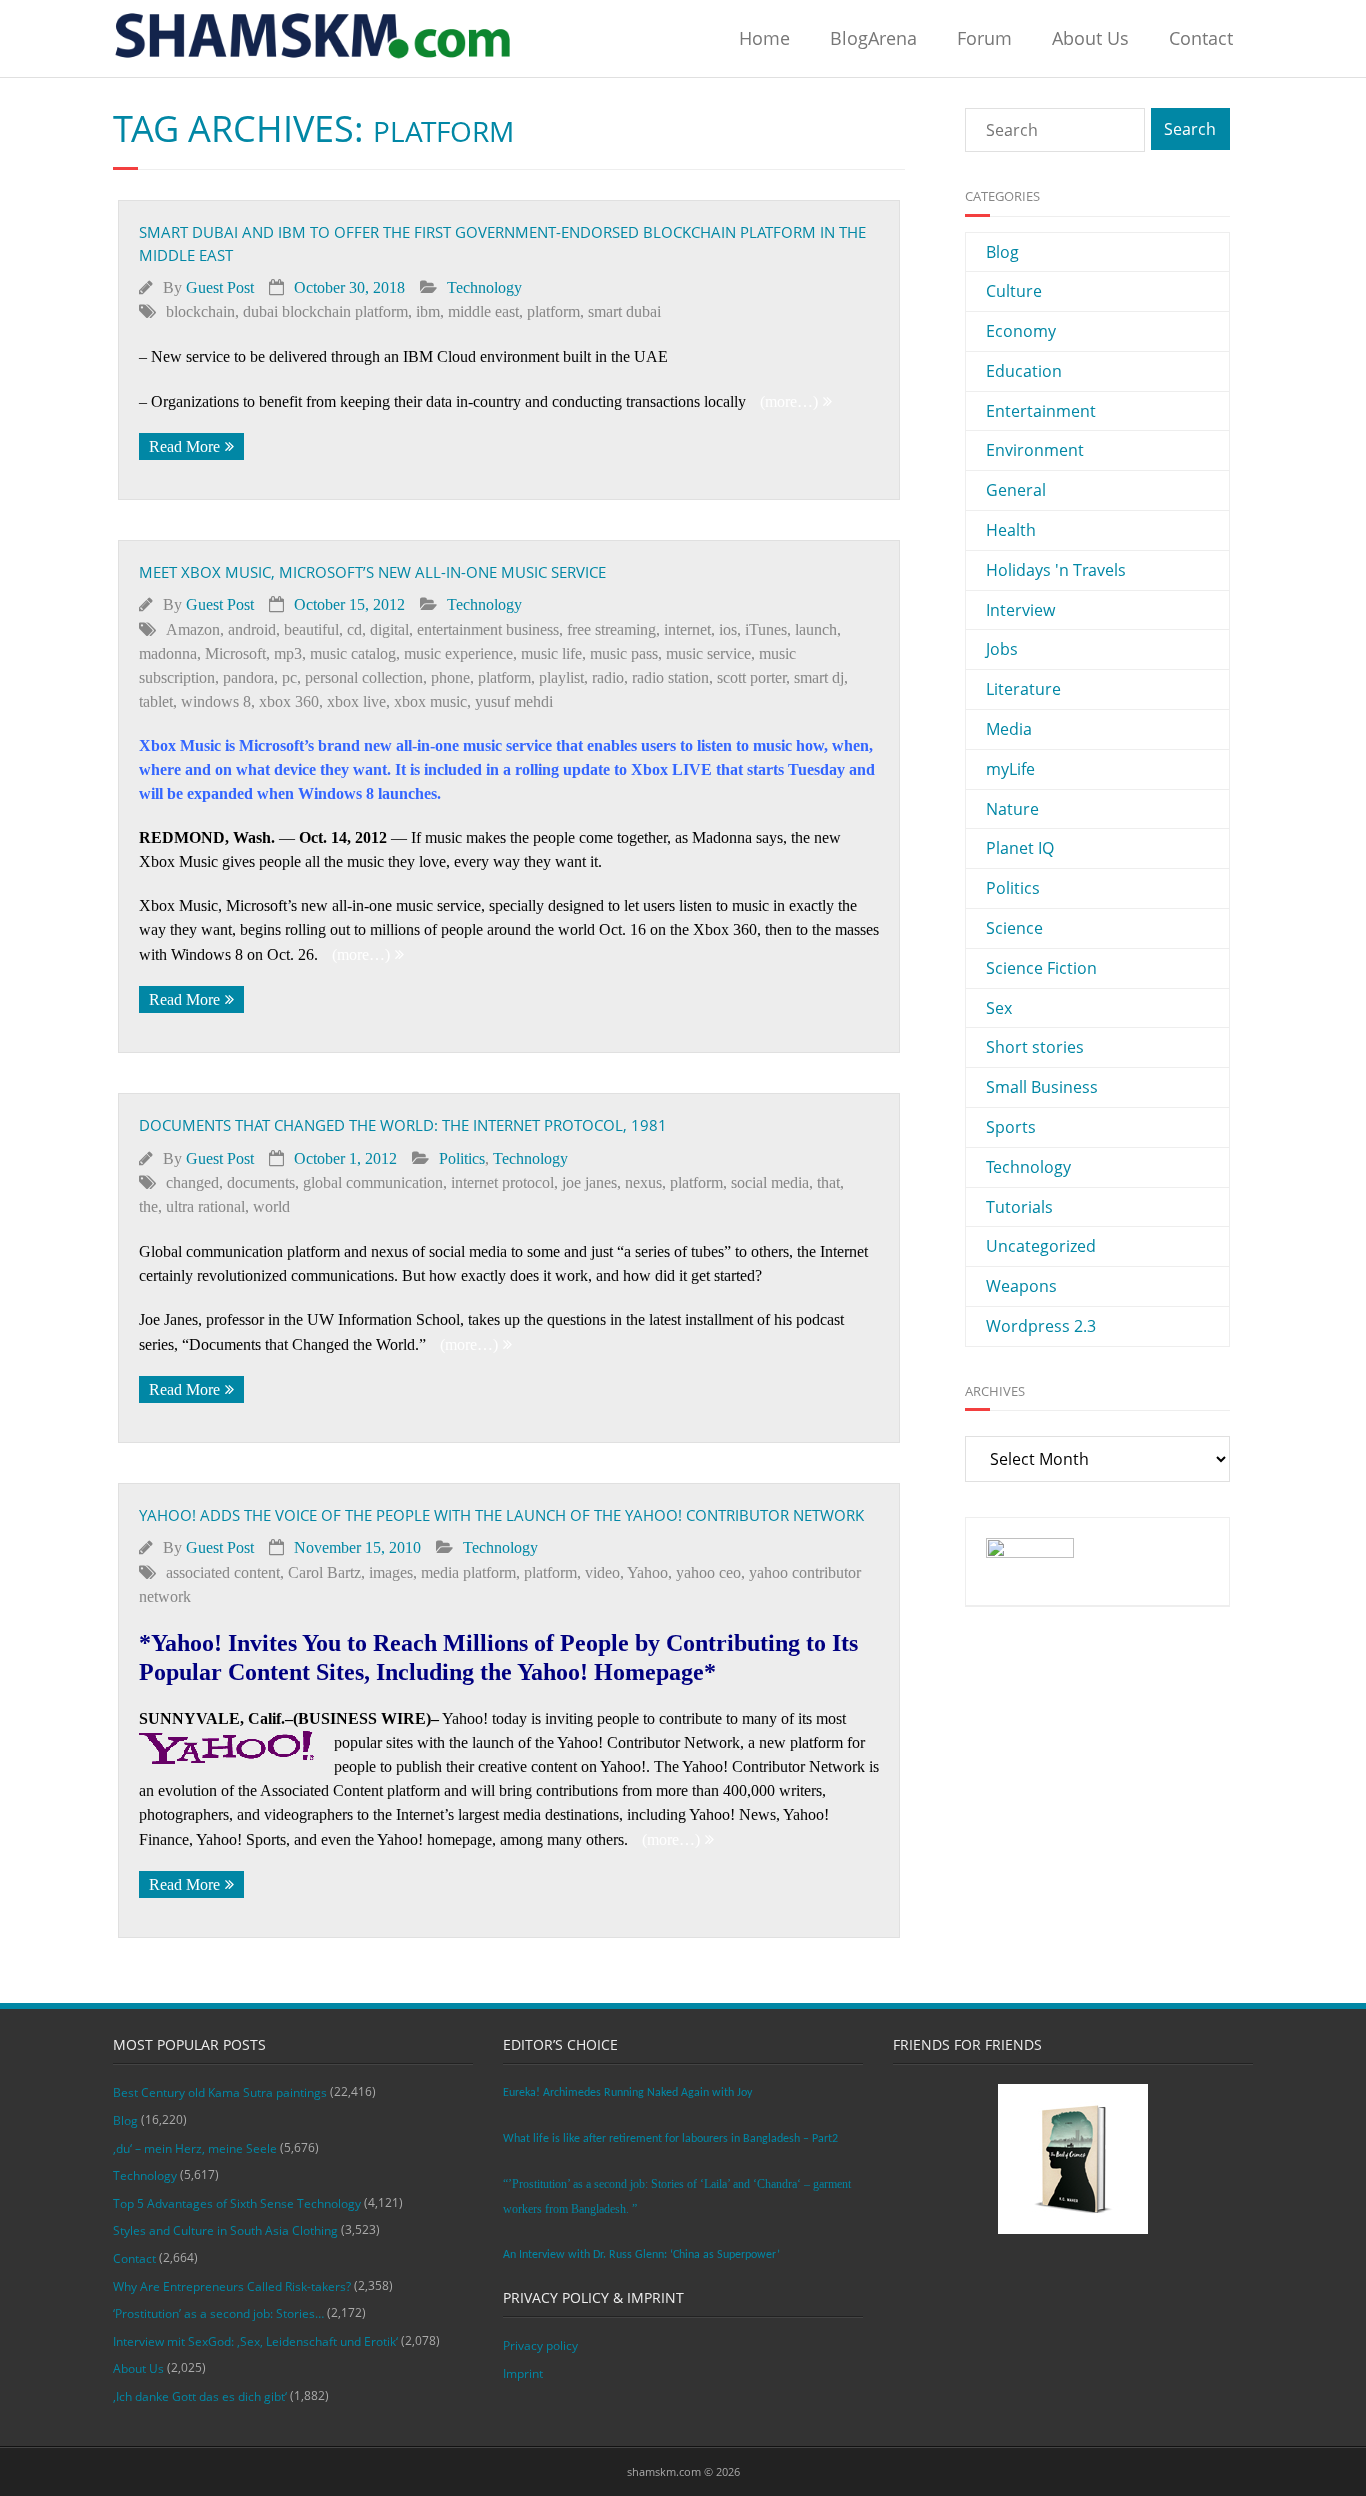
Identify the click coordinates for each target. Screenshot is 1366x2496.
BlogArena (873, 38)
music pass (624, 653)
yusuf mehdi (514, 701)
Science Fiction (1041, 968)
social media (770, 1182)
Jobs (1002, 649)
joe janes (589, 1182)
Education (1024, 371)
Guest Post (220, 287)
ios (728, 629)
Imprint (523, 2373)
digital (389, 629)
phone (450, 677)
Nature (1012, 809)
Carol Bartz (324, 1572)
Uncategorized (1041, 1246)
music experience (458, 653)
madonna (168, 653)
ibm (428, 311)
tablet (156, 701)
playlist (561, 677)
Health (1011, 530)
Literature (1023, 689)
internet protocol (502, 1182)
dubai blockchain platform (325, 311)
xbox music (430, 701)
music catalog (353, 653)
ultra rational (205, 1206)
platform (553, 311)
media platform (468, 1572)
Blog (1002, 252)
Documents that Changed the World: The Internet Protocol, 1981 (403, 1125)
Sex (999, 1008)
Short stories (1035, 1047)
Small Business (1042, 1087)
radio (608, 677)
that (828, 1182)
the (148, 1206)
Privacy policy (540, 2345)
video (602, 1572)
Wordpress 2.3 (1041, 1326)
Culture (1014, 291)
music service (708, 653)
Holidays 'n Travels (1056, 570)
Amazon (193, 629)
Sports (1011, 1127)
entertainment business (488, 629)
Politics (462, 1158)
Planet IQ (1020, 848)
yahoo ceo (708, 1572)
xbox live (356, 701)
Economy (1021, 331)
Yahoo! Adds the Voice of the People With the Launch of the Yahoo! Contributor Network (501, 1515)
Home (764, 38)
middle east (483, 311)
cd (354, 629)
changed (192, 1182)
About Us (1090, 38)
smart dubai (624, 311)
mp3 (288, 653)
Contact (1201, 38)
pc (289, 677)
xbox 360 (289, 701)
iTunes (766, 629)
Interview (1020, 610)
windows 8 (216, 701)
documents (261, 1182)
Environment (1035, 450)
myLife (1010, 769)
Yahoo (647, 1572)
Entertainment (1041, 411)
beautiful (311, 629)
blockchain (200, 311)
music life (551, 653)
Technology (484, 287)
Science (1014, 928)
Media (1009, 729)
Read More (184, 446)
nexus (643, 1182)
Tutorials (1019, 1207)
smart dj (819, 677)
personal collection (364, 677)
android (252, 629)
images (391, 1572)
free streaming (611, 629)
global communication (373, 1182)
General (1016, 490)
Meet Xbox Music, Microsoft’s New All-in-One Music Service (372, 572)
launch (816, 629)
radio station (670, 677)
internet (687, 629)
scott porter (751, 677)
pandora (248, 677)
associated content (223, 1572)
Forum (984, 38)
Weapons (1021, 1286)
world (271, 1206)
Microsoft (235, 653)
